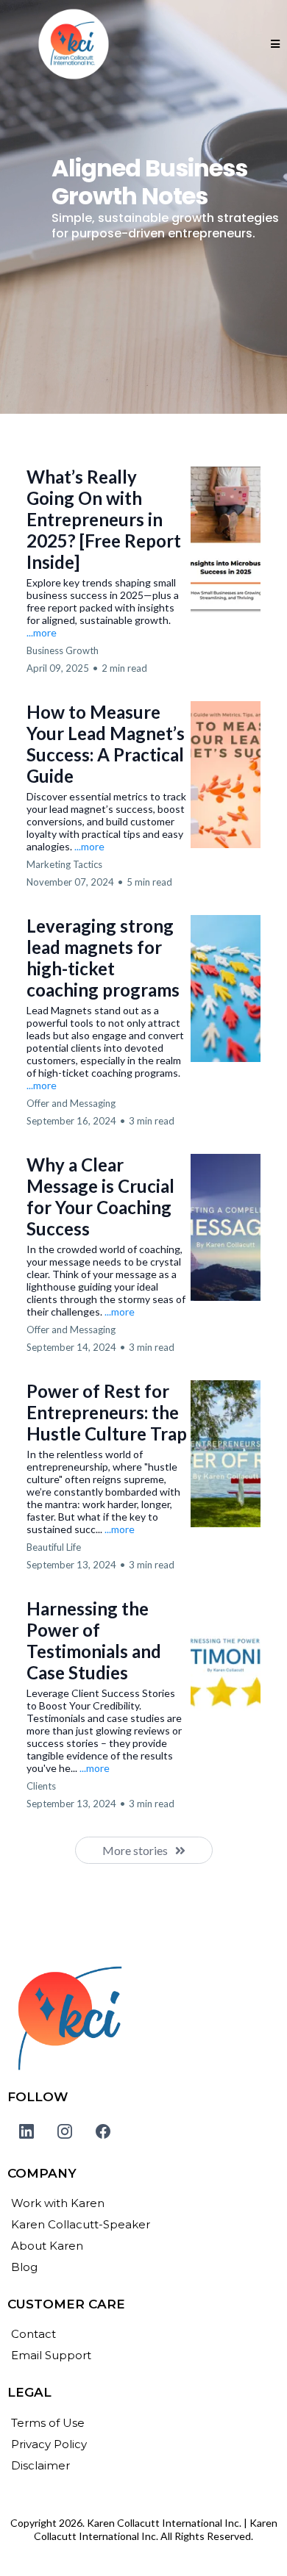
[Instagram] (65, 2131)
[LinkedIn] (26, 2131)
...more (42, 632)
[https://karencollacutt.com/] (143, 2019)
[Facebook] (103, 2131)
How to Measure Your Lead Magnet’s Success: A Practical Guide (106, 744)
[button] (275, 44)
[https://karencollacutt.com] (74, 44)
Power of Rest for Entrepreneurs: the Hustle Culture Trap (107, 1412)
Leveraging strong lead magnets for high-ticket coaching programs (103, 958)
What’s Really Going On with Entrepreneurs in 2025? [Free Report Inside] (104, 519)
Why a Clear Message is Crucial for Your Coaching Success (100, 1196)
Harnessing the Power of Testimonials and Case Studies (94, 1640)
